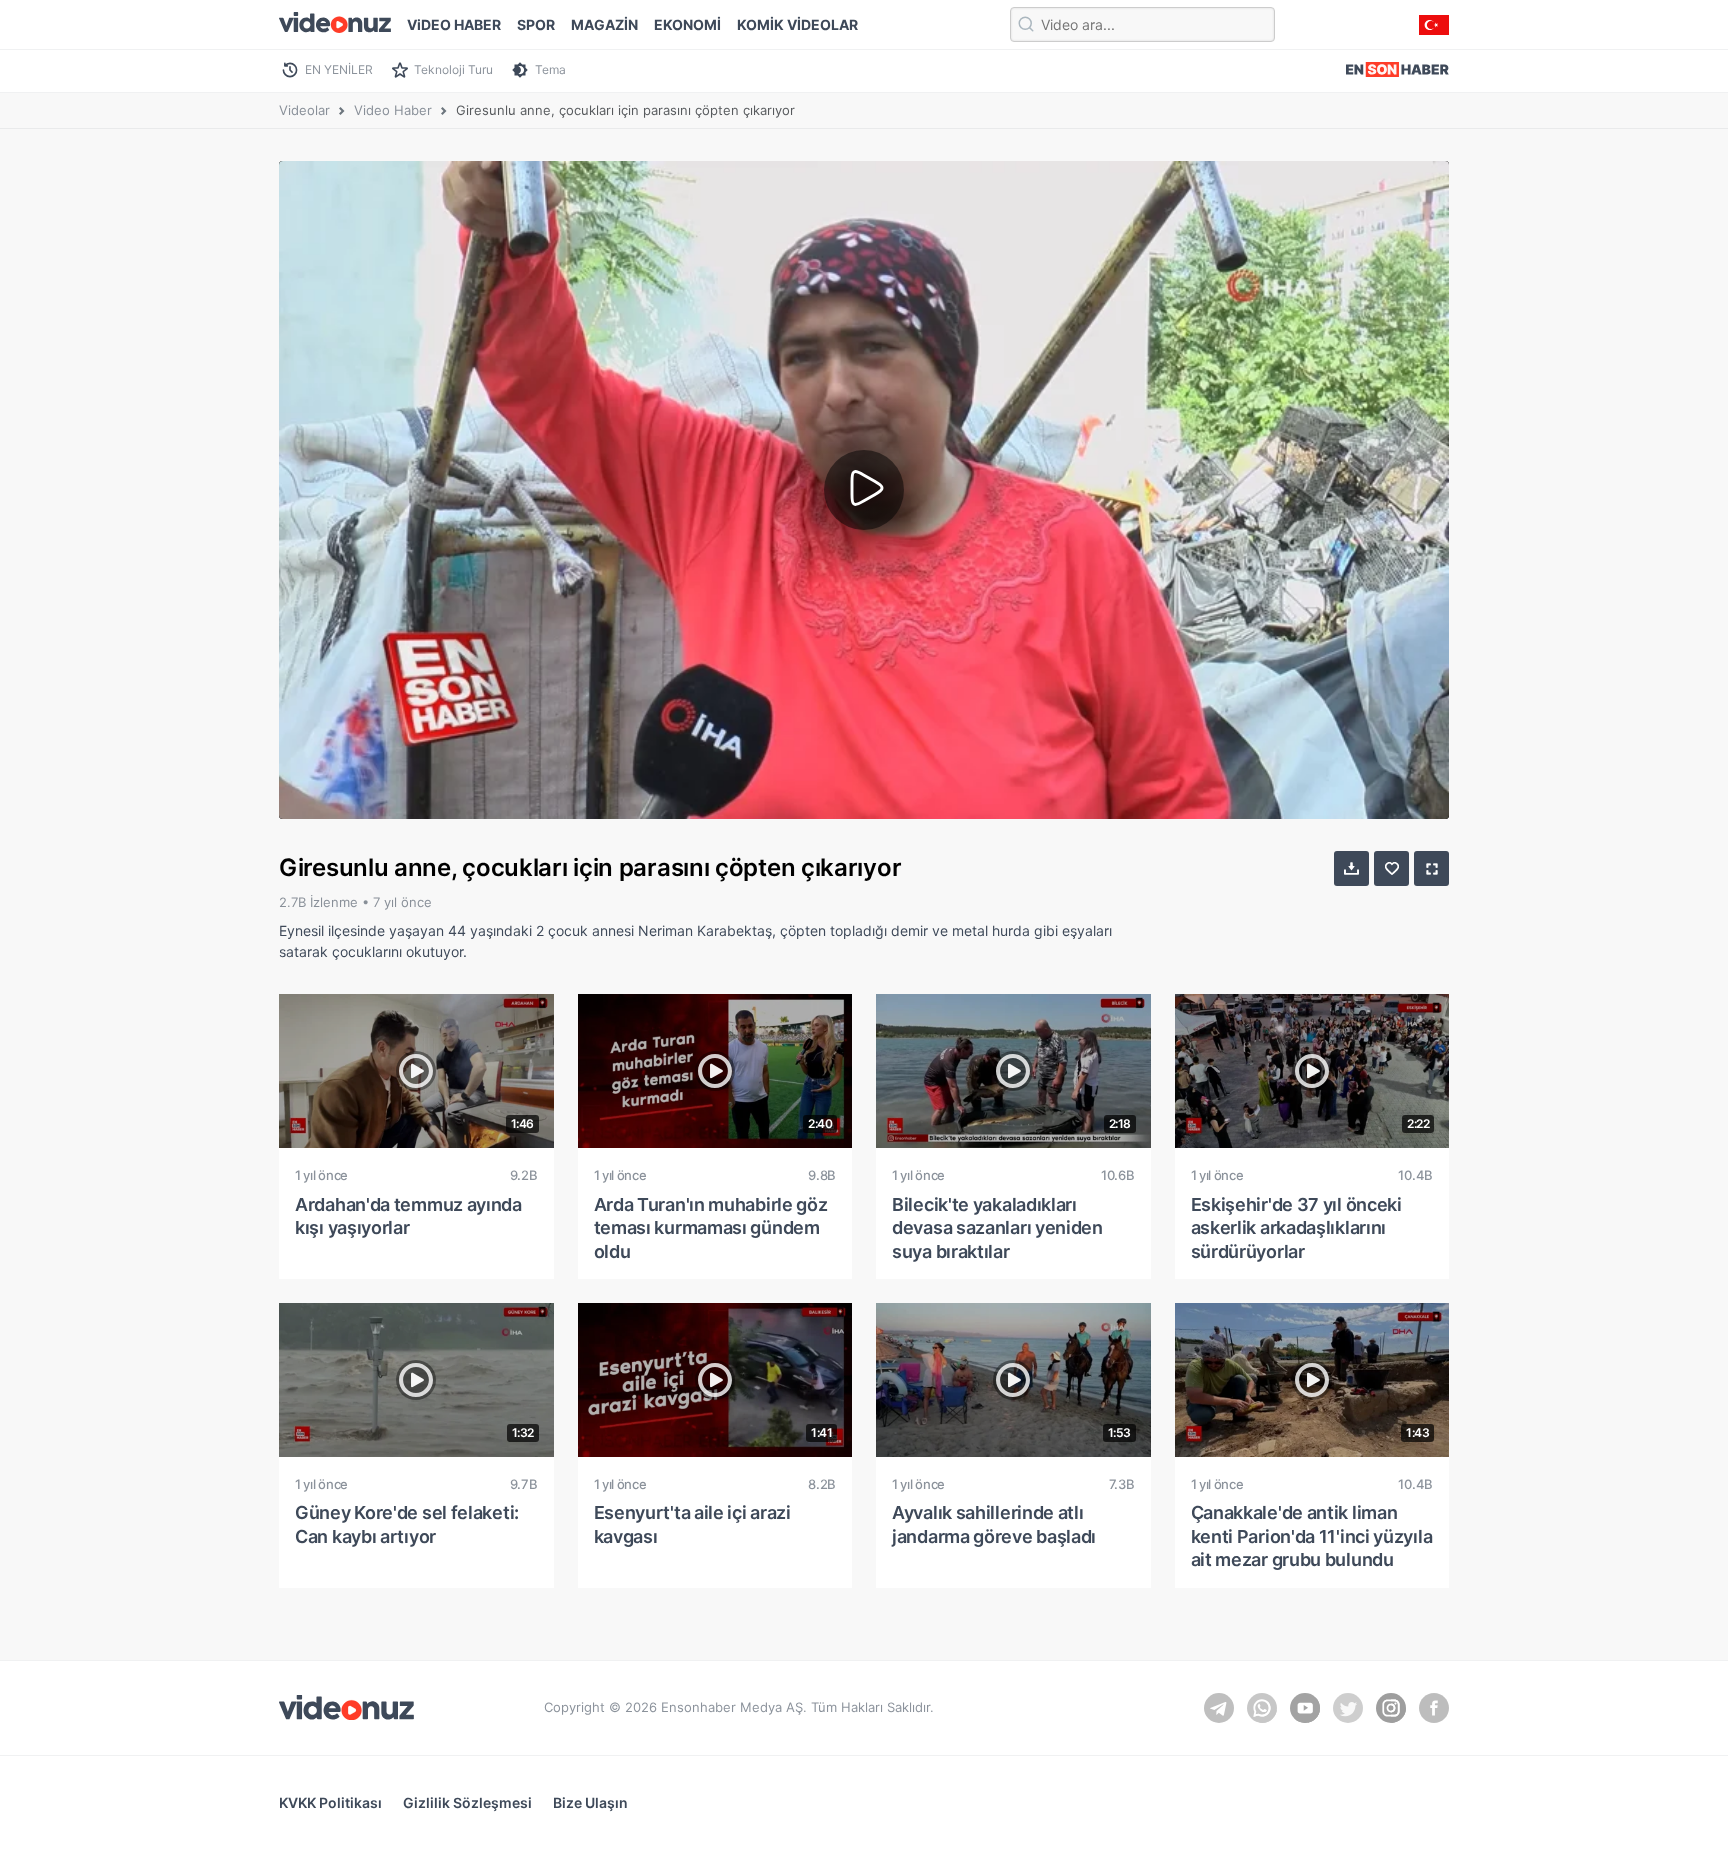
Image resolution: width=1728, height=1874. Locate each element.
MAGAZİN (604, 24)
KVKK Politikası (330, 1802)
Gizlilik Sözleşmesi (467, 1802)
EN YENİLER (339, 69)
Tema (550, 69)
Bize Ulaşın (590, 1802)
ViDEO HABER (454, 24)
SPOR (536, 24)
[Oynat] (864, 490)
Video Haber (393, 110)
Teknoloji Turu (453, 69)
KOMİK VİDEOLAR (797, 24)
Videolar (304, 110)
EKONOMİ (687, 24)
